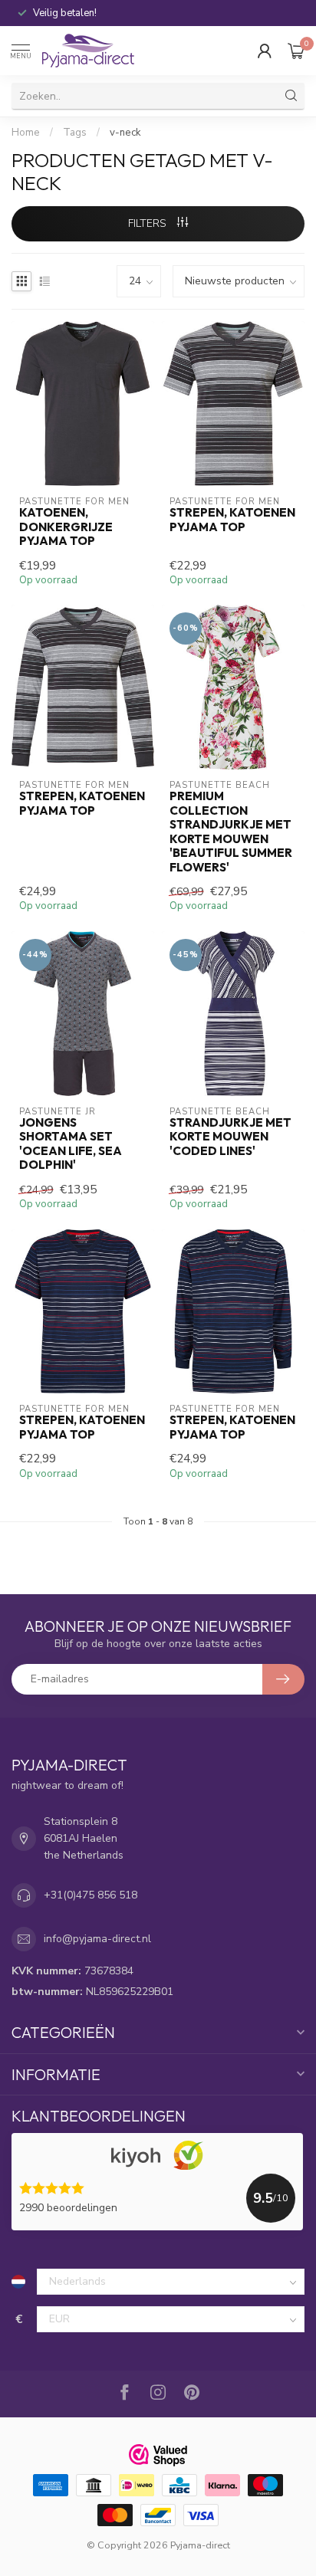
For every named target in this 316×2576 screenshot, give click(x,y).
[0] (296, 51)
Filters (149, 223)
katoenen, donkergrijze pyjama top (66, 527)
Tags (75, 133)
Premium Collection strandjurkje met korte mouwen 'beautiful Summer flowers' (231, 832)
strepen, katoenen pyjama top (232, 520)
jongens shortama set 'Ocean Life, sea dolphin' (71, 1144)
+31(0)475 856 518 (91, 1895)
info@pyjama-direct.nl (97, 1939)
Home (26, 133)
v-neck (125, 133)
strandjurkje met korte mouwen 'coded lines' (230, 1137)
